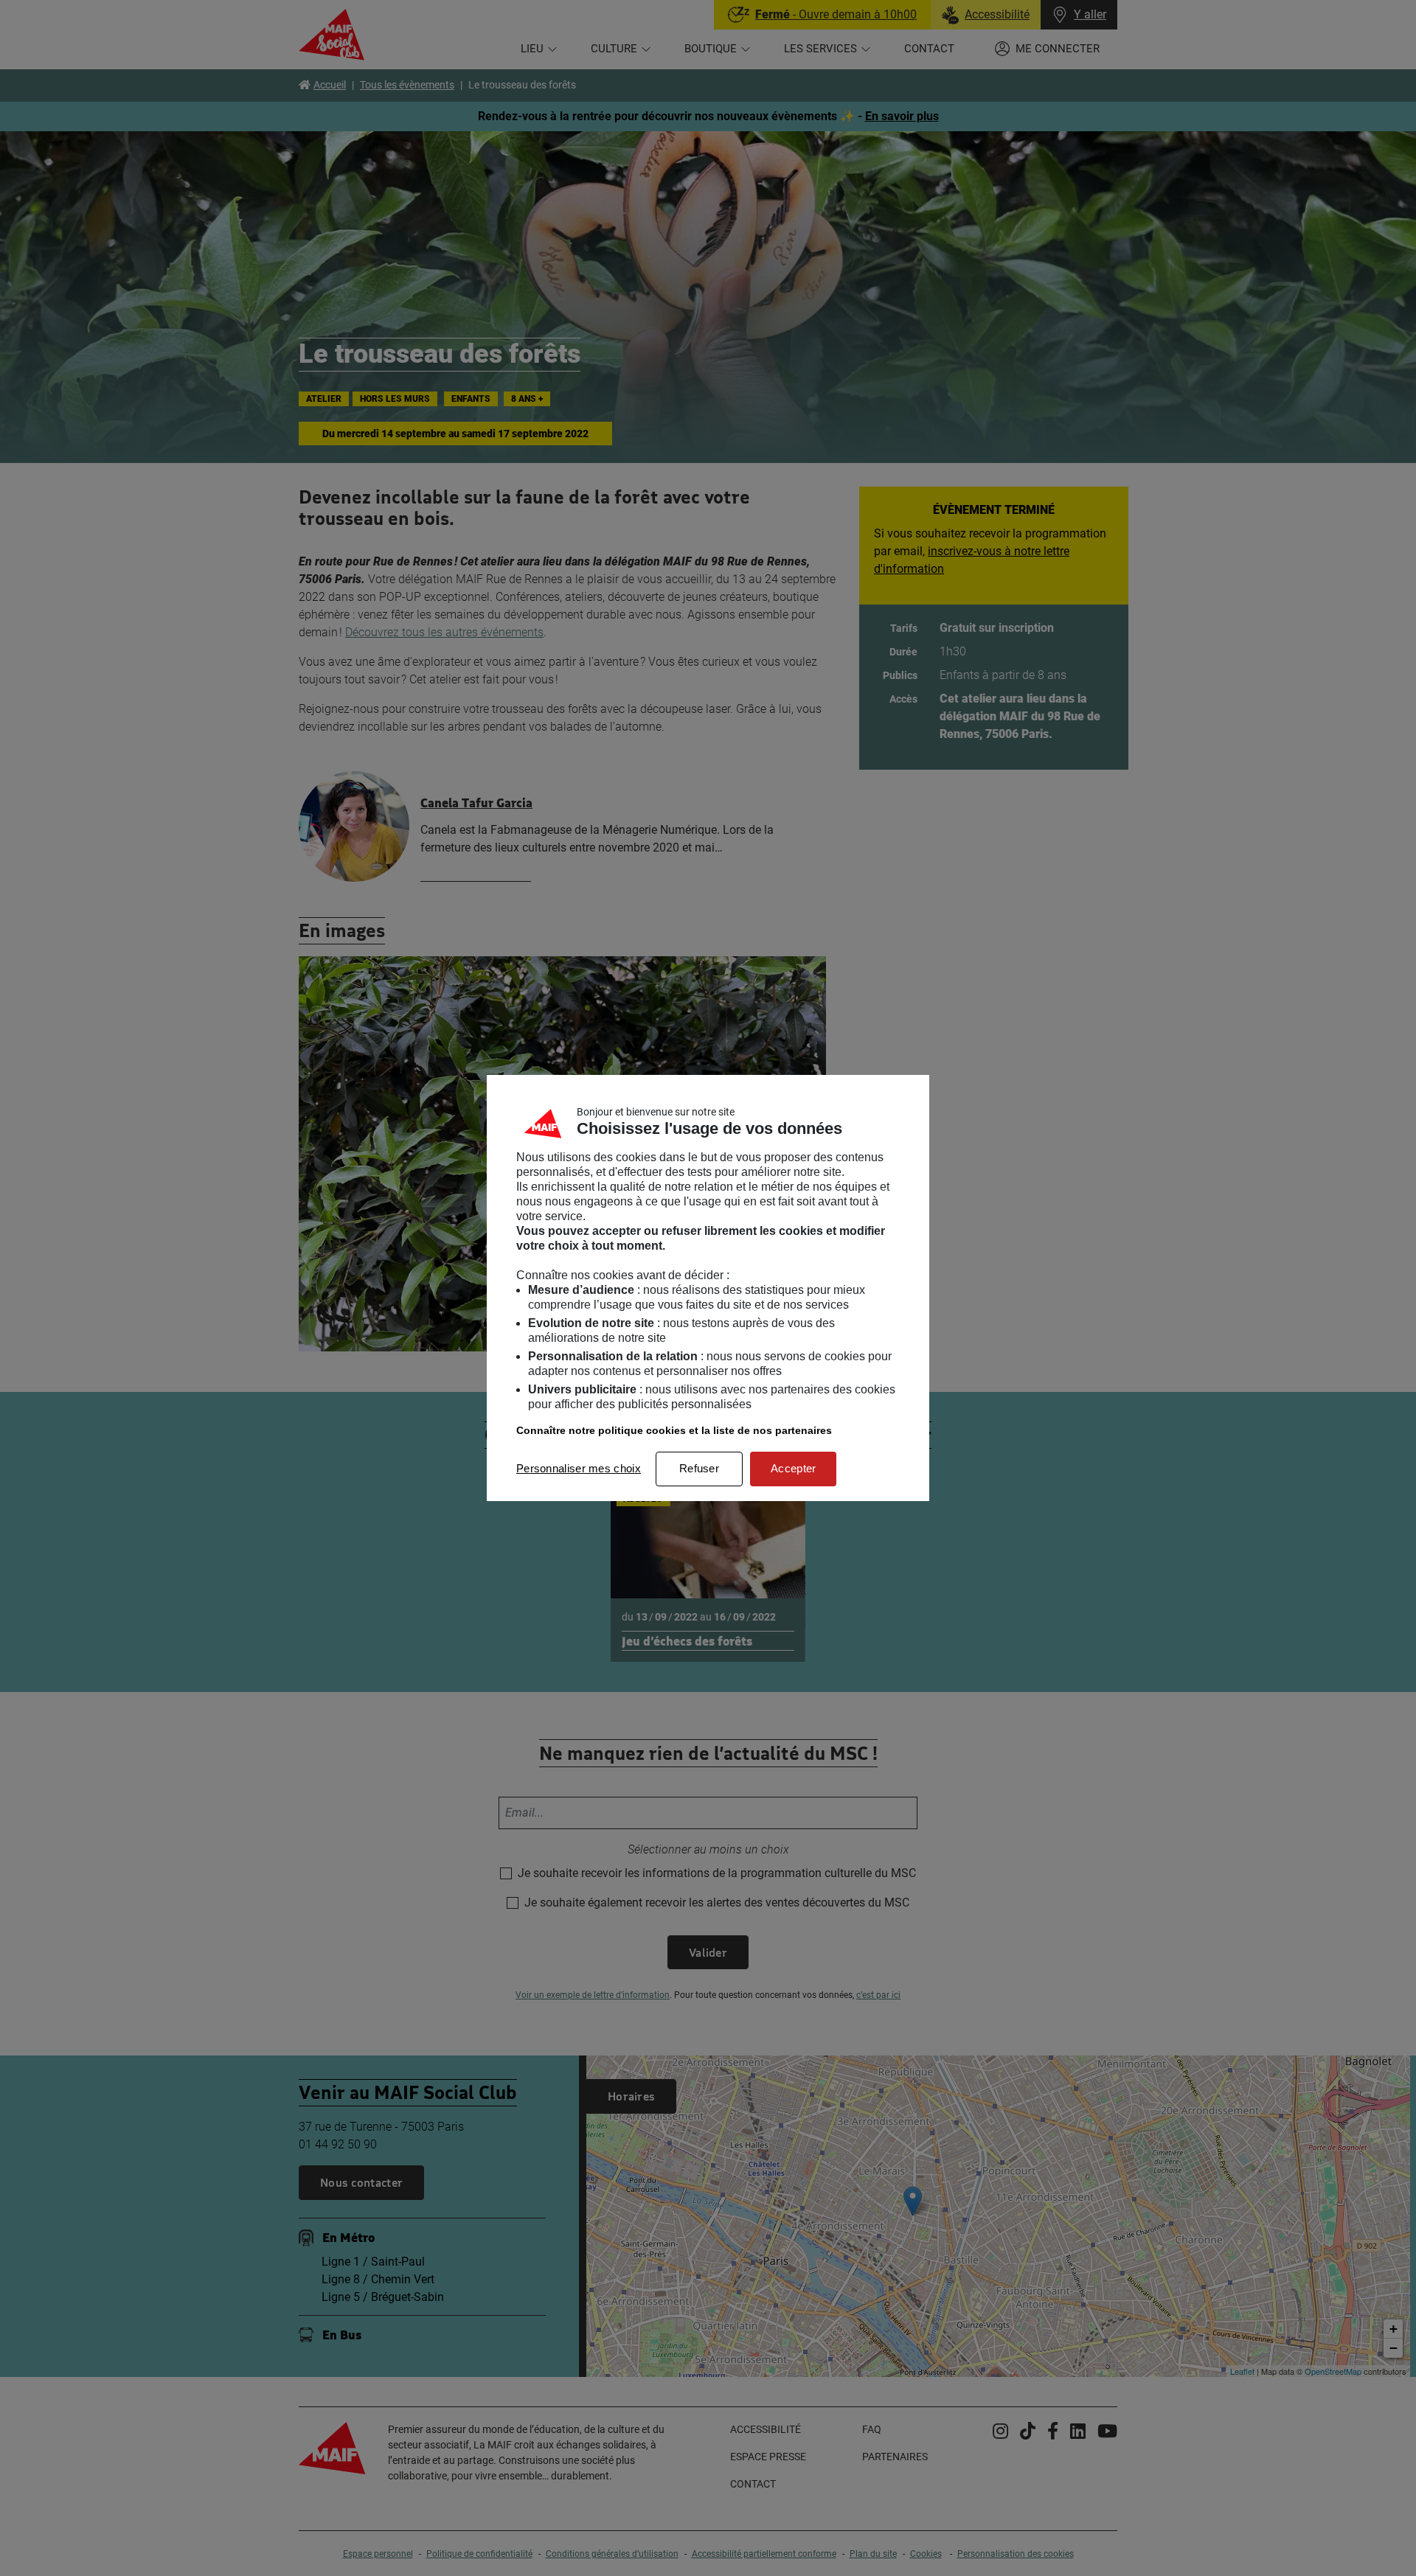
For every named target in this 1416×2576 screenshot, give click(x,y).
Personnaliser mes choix (579, 1468)
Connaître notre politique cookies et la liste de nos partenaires (674, 1430)
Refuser (699, 1468)
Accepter (793, 1468)
